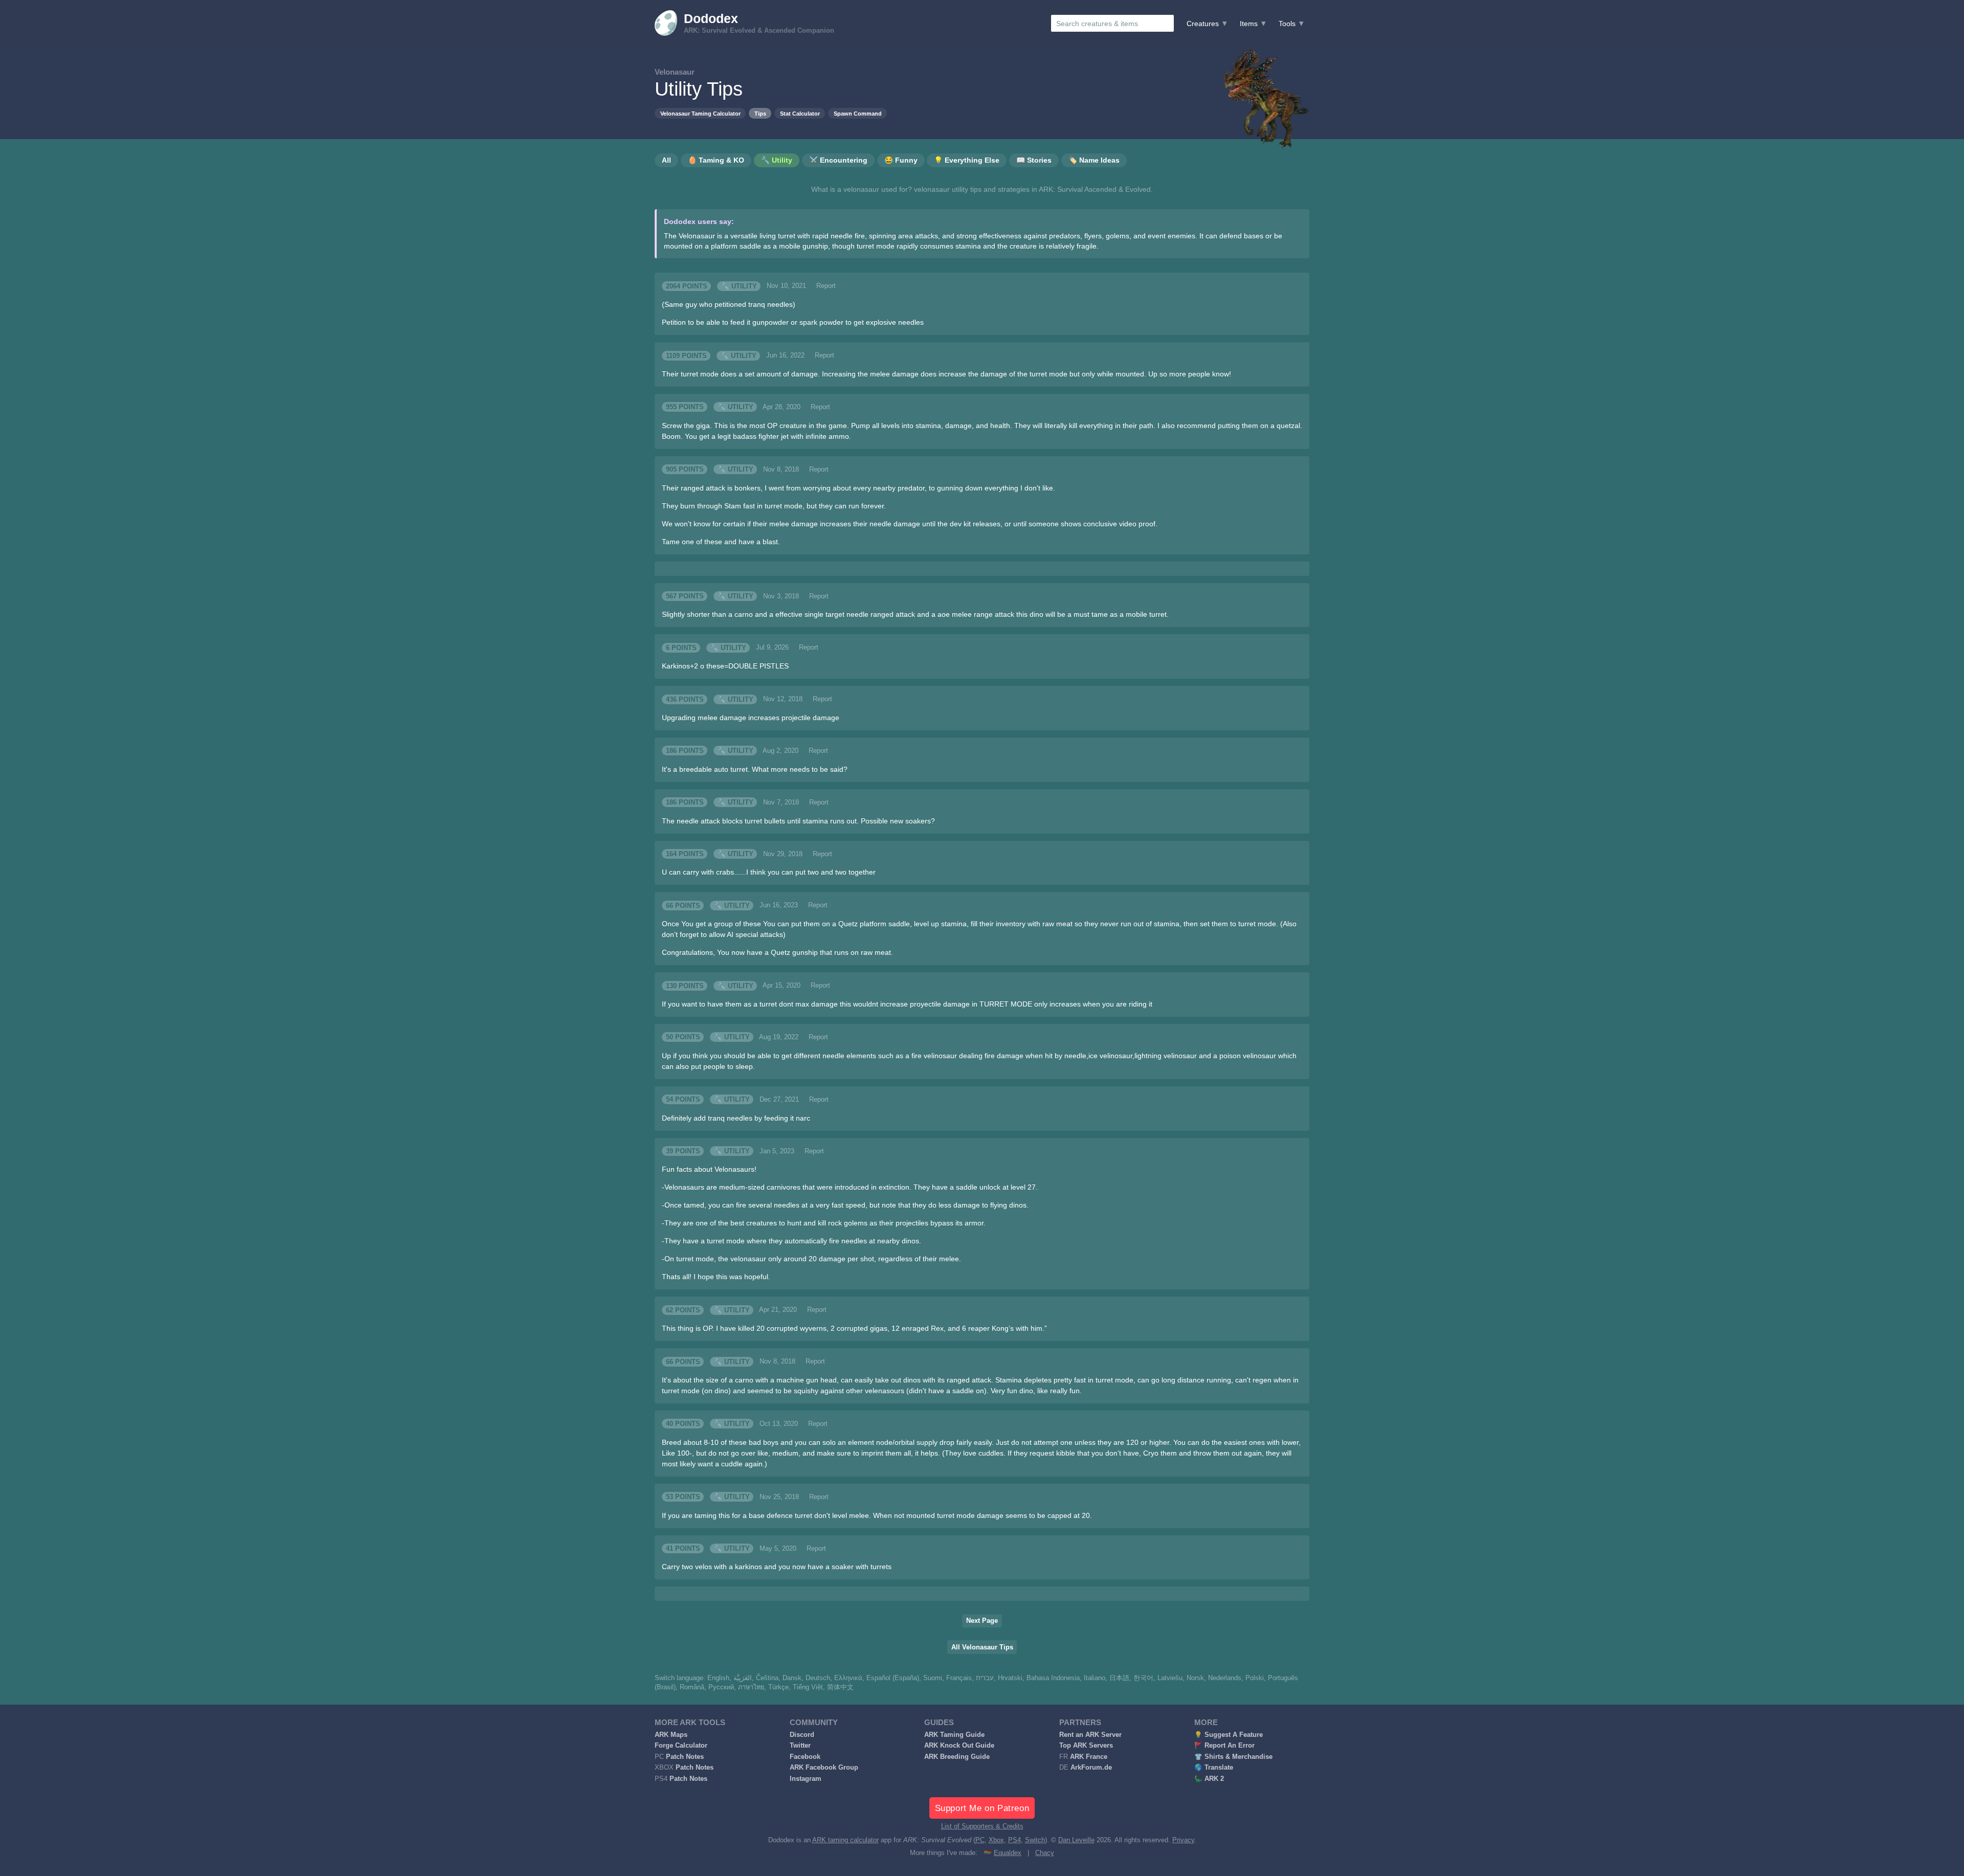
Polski (1255, 1678)
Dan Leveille (1076, 1840)
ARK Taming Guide (954, 1735)
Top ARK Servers (1086, 1746)
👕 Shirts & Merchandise (1233, 1757)
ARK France (1089, 1757)
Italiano (1095, 1678)
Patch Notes (685, 1757)
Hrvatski (1010, 1678)
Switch (1035, 1840)
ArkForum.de (1091, 1768)
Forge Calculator (681, 1746)
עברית (985, 1678)
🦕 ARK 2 (1209, 1779)
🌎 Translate (1214, 1768)
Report (826, 286)
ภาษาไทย (751, 1687)
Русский (721, 1687)
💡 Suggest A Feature (1229, 1735)
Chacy (1045, 1853)
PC (980, 1840)
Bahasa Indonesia (1053, 1678)
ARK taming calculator (845, 1840)
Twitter (800, 1746)
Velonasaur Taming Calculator (700, 114)
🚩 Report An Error (1224, 1746)
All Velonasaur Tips (982, 1647)
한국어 (1143, 1678)
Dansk (792, 1678)
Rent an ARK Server (1090, 1735)
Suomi (933, 1678)
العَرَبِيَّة (743, 1678)
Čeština (767, 1678)
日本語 (1119, 1678)
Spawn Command (858, 114)
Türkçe (778, 1687)
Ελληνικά (848, 1678)
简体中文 (840, 1687)
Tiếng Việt (808, 1687)
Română (692, 1687)
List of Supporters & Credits (982, 1826)
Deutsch (818, 1678)
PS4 (1014, 1840)
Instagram (806, 1779)
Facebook (805, 1757)
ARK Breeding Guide (957, 1757)
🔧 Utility (739, 286)
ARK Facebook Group (824, 1768)
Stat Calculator (800, 114)
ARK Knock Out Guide (959, 1746)
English (718, 1678)
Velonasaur (675, 72)
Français (959, 1678)
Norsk (1195, 1678)
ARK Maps (671, 1735)
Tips (760, 114)
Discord (802, 1735)
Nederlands (1225, 1678)
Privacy (1183, 1840)
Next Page (982, 1621)
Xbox (996, 1840)
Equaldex (1008, 1853)
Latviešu (1170, 1678)
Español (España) (893, 1678)
